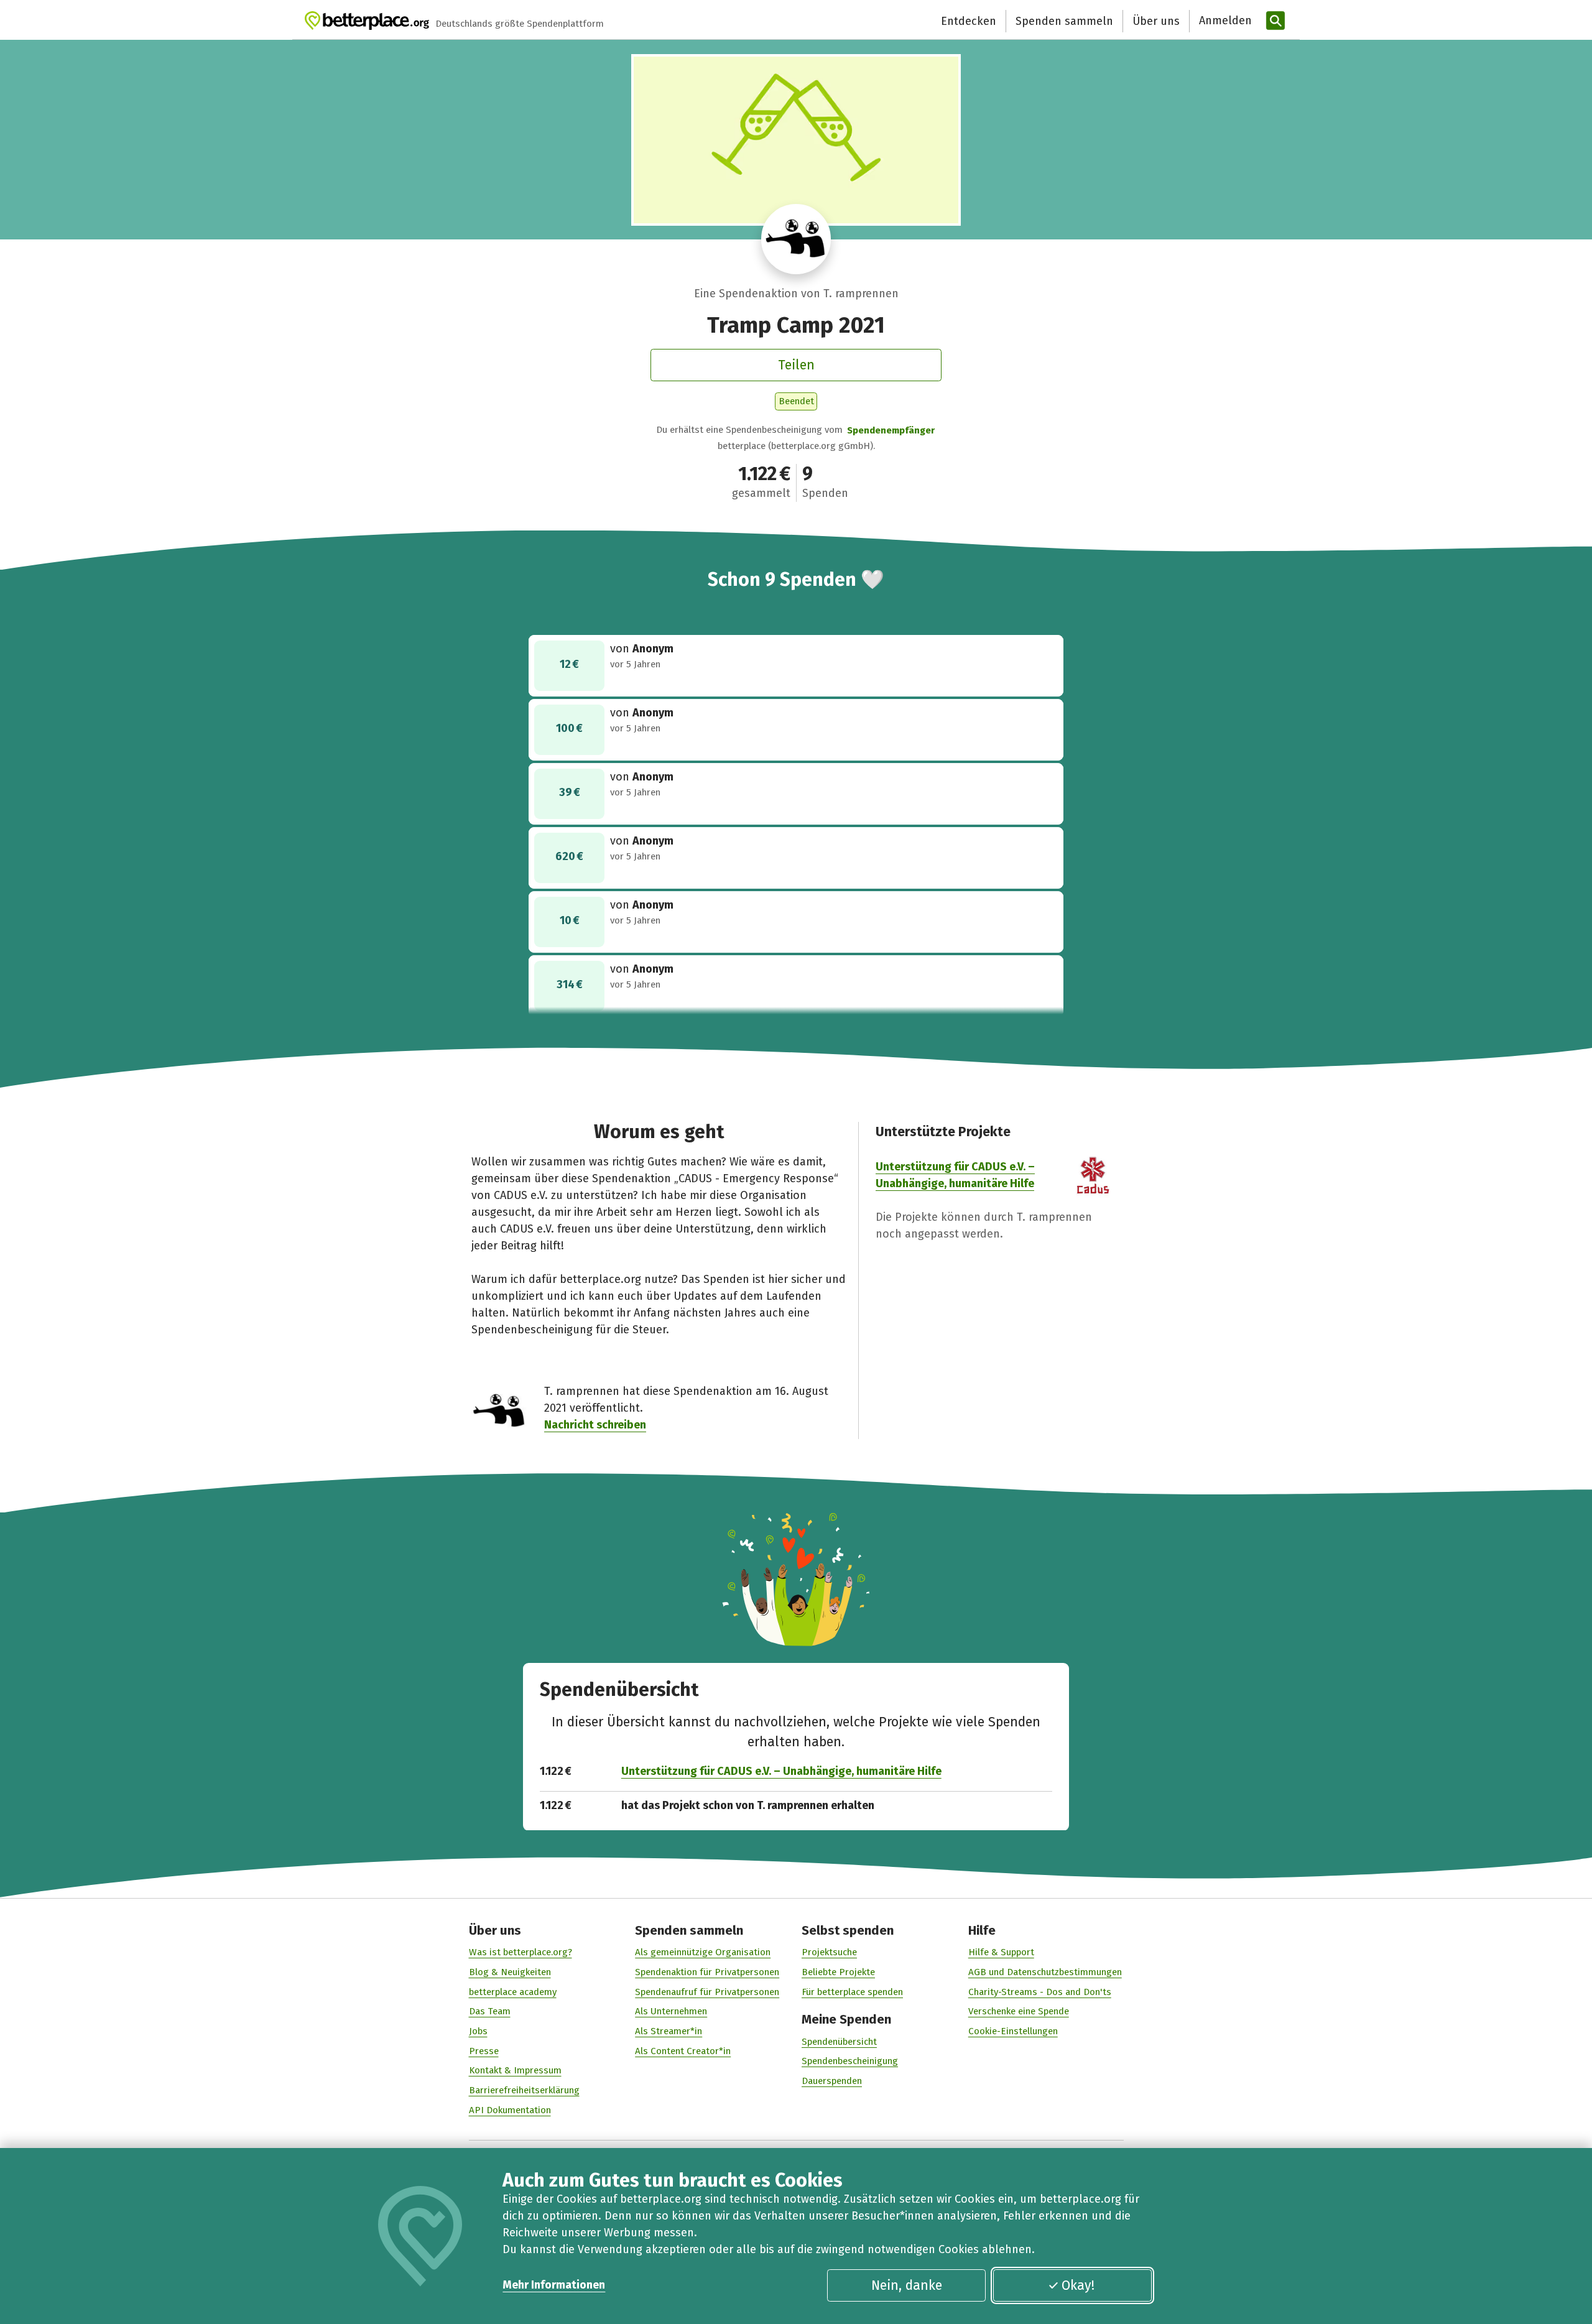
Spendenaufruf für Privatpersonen (707, 1992)
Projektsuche (829, 1952)
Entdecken (969, 21)
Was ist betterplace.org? (521, 1952)
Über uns (1156, 21)
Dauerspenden (832, 2081)
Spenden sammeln (1064, 21)
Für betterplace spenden (852, 1992)
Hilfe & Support (1001, 1952)
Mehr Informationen (554, 2285)
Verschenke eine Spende (1019, 2011)
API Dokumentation (510, 2110)
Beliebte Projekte (838, 1972)
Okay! (1078, 2285)
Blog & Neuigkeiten (510, 1972)
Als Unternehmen (671, 2011)
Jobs (478, 2031)
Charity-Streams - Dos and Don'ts (1040, 1992)
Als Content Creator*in (683, 2051)
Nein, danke (907, 2285)
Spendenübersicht (839, 2042)
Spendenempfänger (891, 430)
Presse (484, 2051)
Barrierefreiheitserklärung (524, 2090)
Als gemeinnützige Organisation (703, 1952)
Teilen (796, 365)
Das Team (490, 2011)
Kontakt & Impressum (515, 2070)
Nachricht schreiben (595, 1425)
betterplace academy (513, 1992)
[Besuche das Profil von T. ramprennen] (796, 239)
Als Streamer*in (669, 2031)
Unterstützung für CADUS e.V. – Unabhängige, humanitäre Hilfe (781, 1771)
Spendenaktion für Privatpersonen (707, 1972)
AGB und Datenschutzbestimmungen (1045, 1972)
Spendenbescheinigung (850, 2061)
